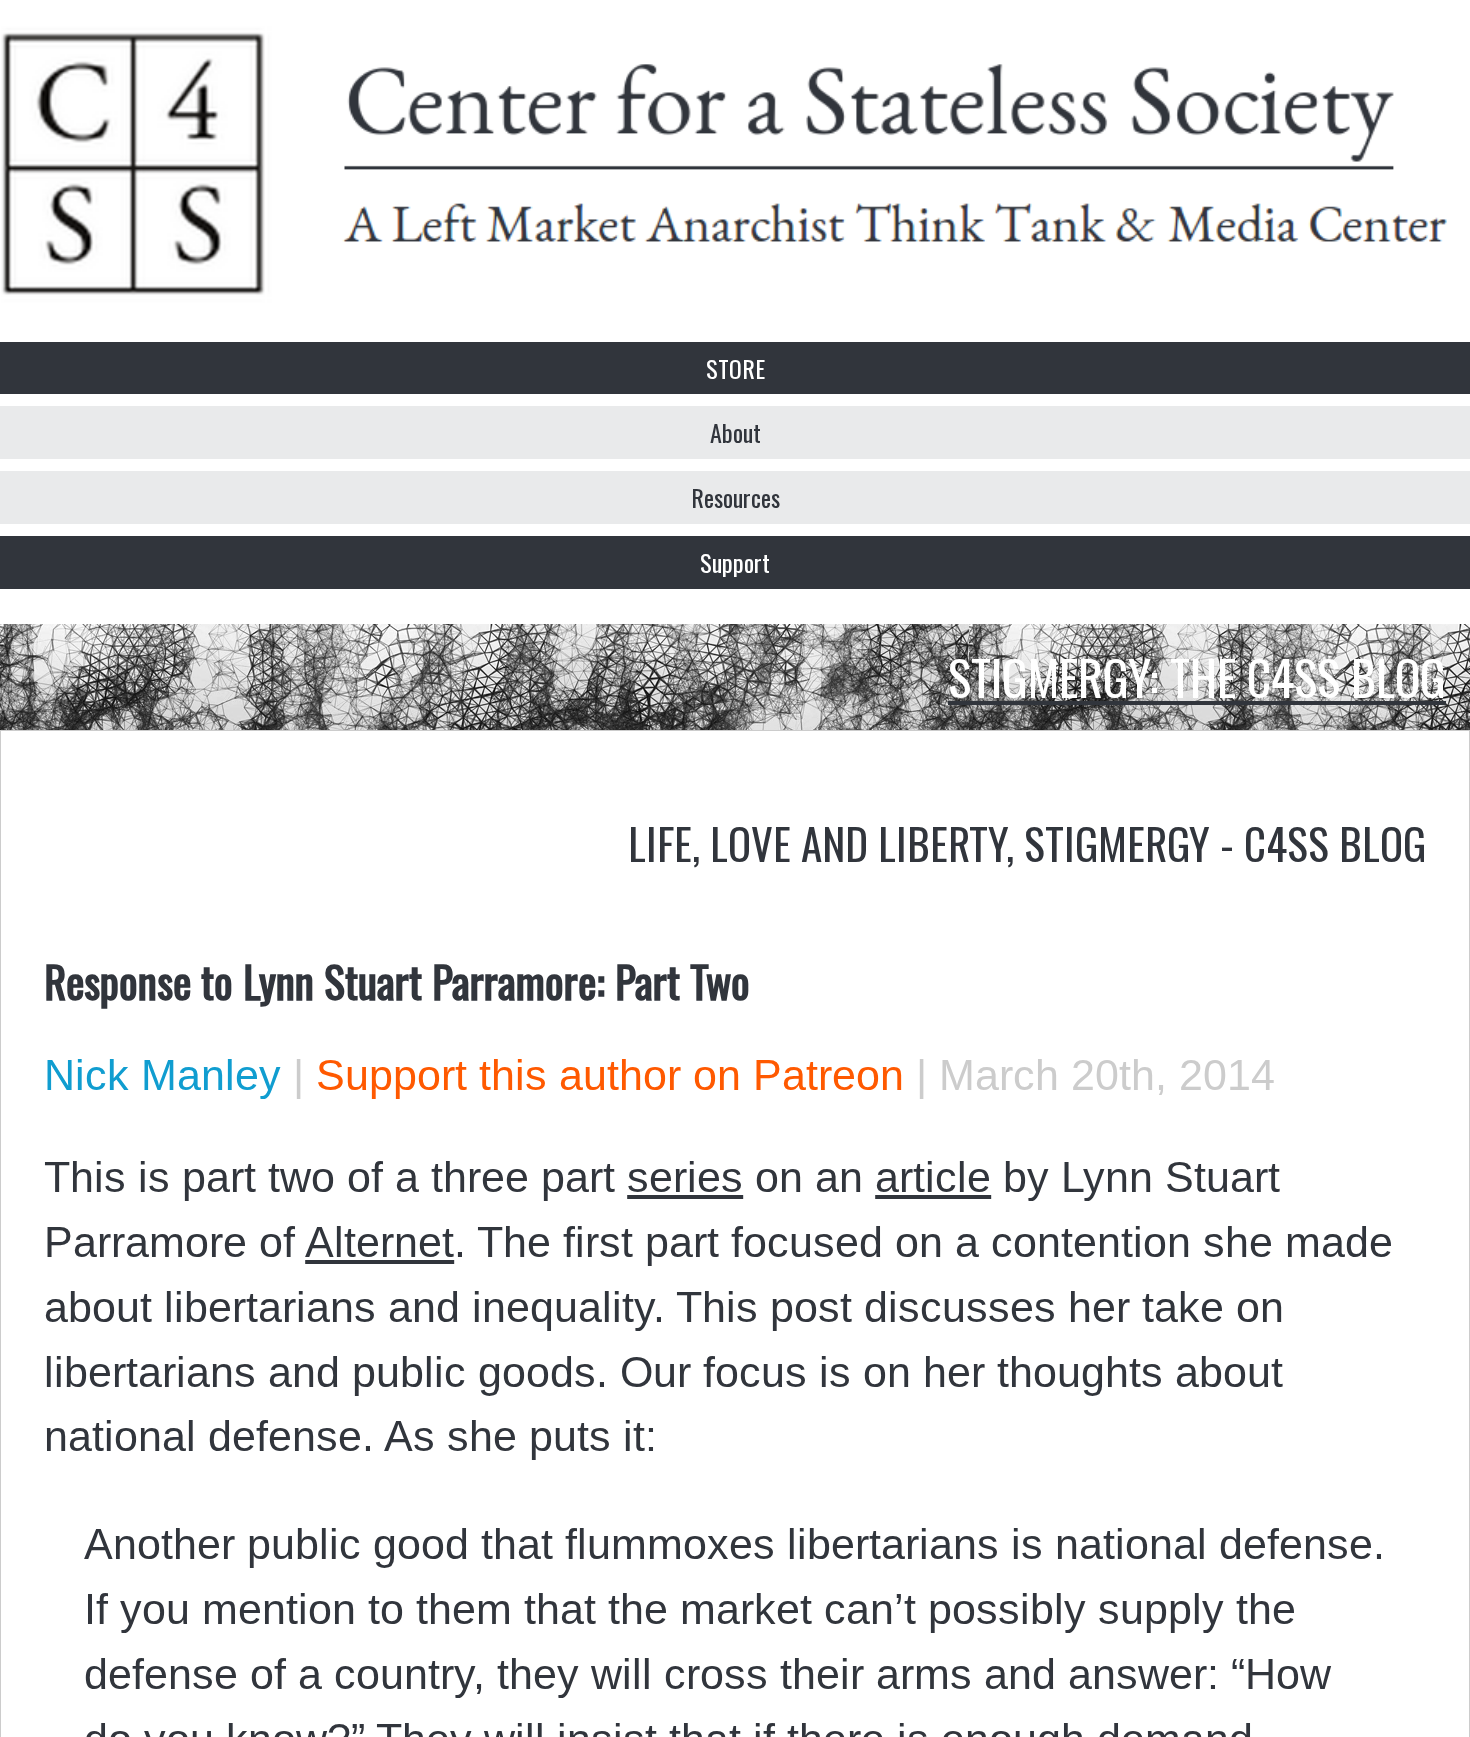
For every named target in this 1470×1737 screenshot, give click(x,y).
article (933, 1177)
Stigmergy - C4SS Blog (1225, 842)
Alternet (379, 1242)
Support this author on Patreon (610, 1075)
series (685, 1177)
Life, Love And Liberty (817, 842)
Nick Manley (162, 1075)
